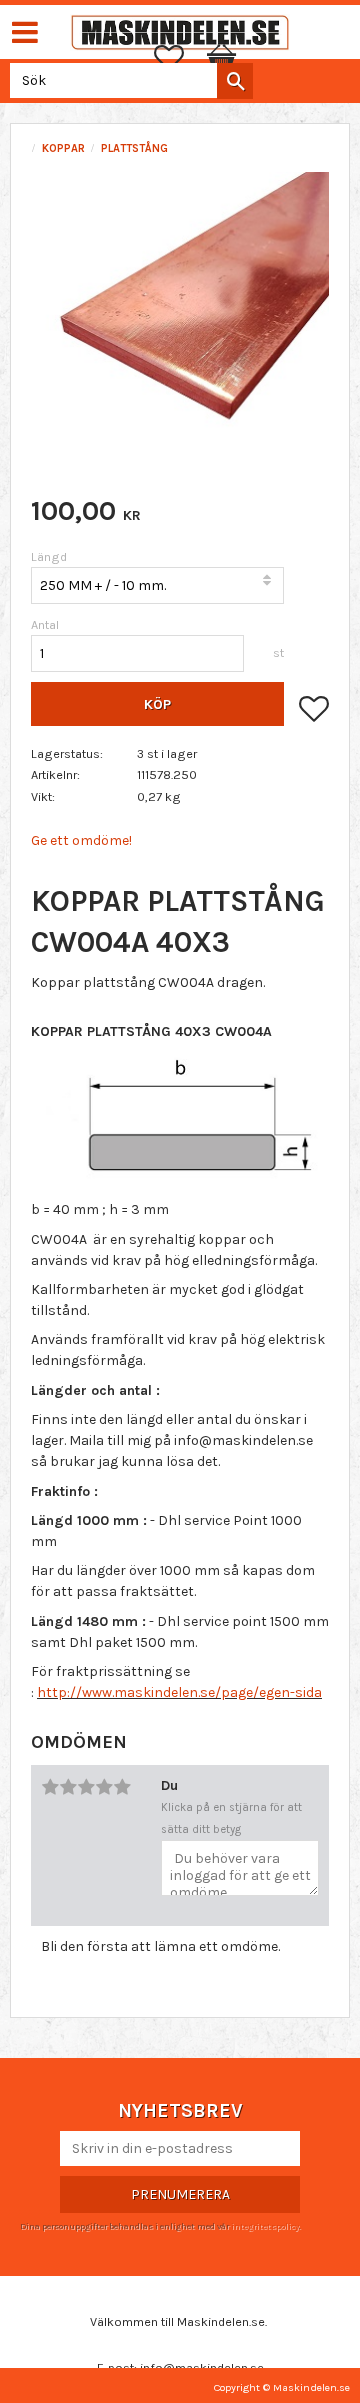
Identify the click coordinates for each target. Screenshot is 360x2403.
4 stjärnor (104, 1787)
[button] (179, 58)
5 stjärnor (122, 1787)
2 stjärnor (68, 1787)
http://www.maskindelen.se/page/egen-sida (179, 1692)
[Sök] (235, 81)
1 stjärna (50, 1787)
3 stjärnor (86, 1787)
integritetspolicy (265, 2226)
